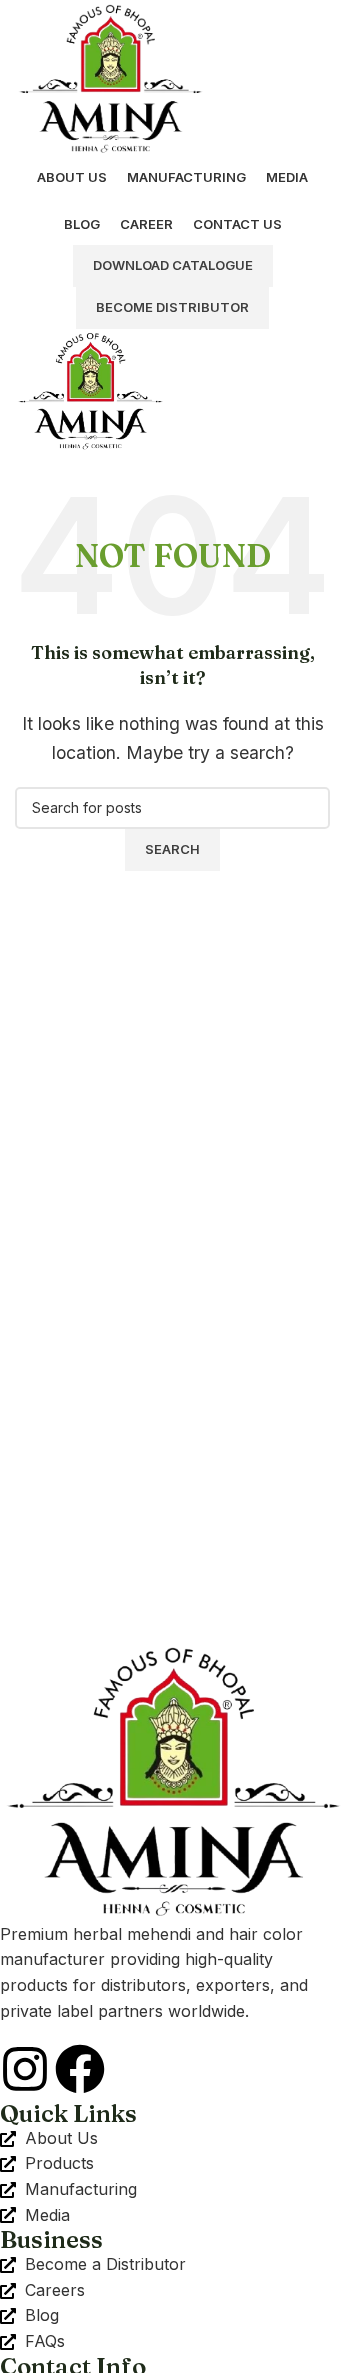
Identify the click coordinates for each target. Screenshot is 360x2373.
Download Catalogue (173, 265)
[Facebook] (80, 2069)
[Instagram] (25, 2069)
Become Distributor (172, 307)
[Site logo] (110, 76)
